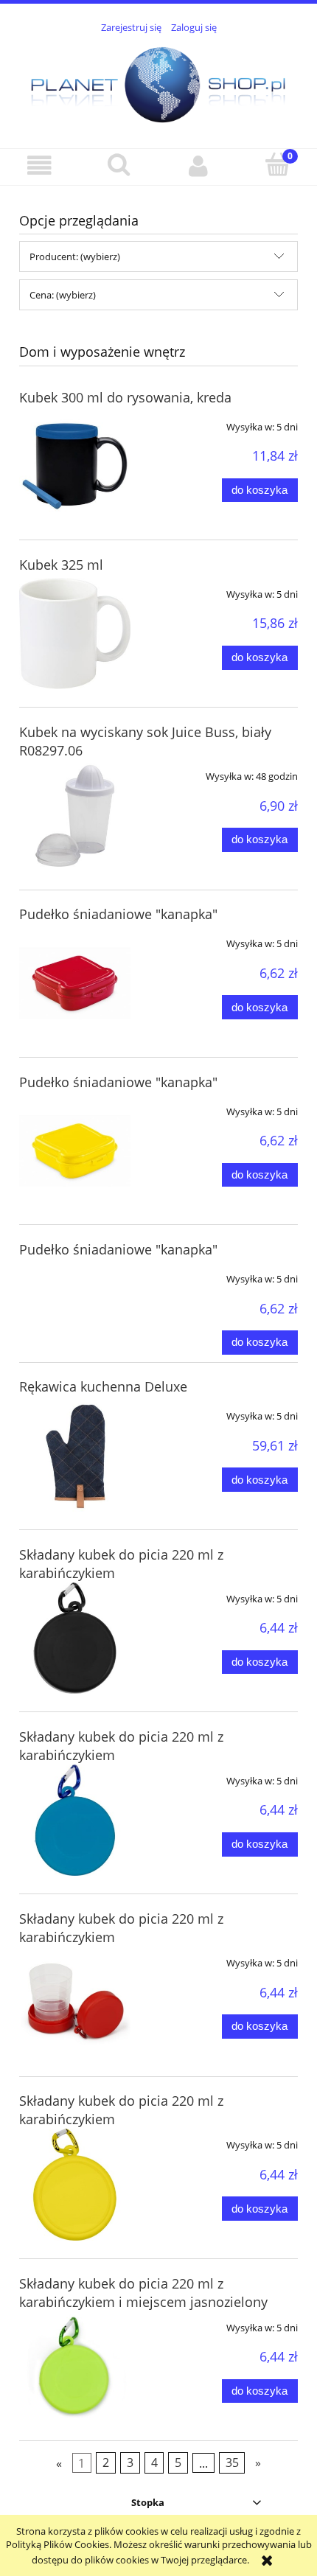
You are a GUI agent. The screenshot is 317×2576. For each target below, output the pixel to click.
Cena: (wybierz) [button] (63, 295)
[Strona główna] (158, 83)
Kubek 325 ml (61, 565)
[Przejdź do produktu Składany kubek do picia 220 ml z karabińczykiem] (75, 1638)
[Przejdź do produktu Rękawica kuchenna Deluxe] (75, 1455)
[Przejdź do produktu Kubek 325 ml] (75, 633)
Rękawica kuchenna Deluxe (103, 1386)
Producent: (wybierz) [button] (75, 256)
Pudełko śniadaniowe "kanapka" (118, 914)
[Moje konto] (198, 166)
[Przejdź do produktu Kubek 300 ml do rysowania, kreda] (75, 466)
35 (232, 2463)
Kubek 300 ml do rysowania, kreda (125, 397)
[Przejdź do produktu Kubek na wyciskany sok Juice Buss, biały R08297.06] (75, 816)
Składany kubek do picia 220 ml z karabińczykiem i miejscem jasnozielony (143, 2293)
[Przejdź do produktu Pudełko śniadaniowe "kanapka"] (75, 983)
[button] (40, 166)
